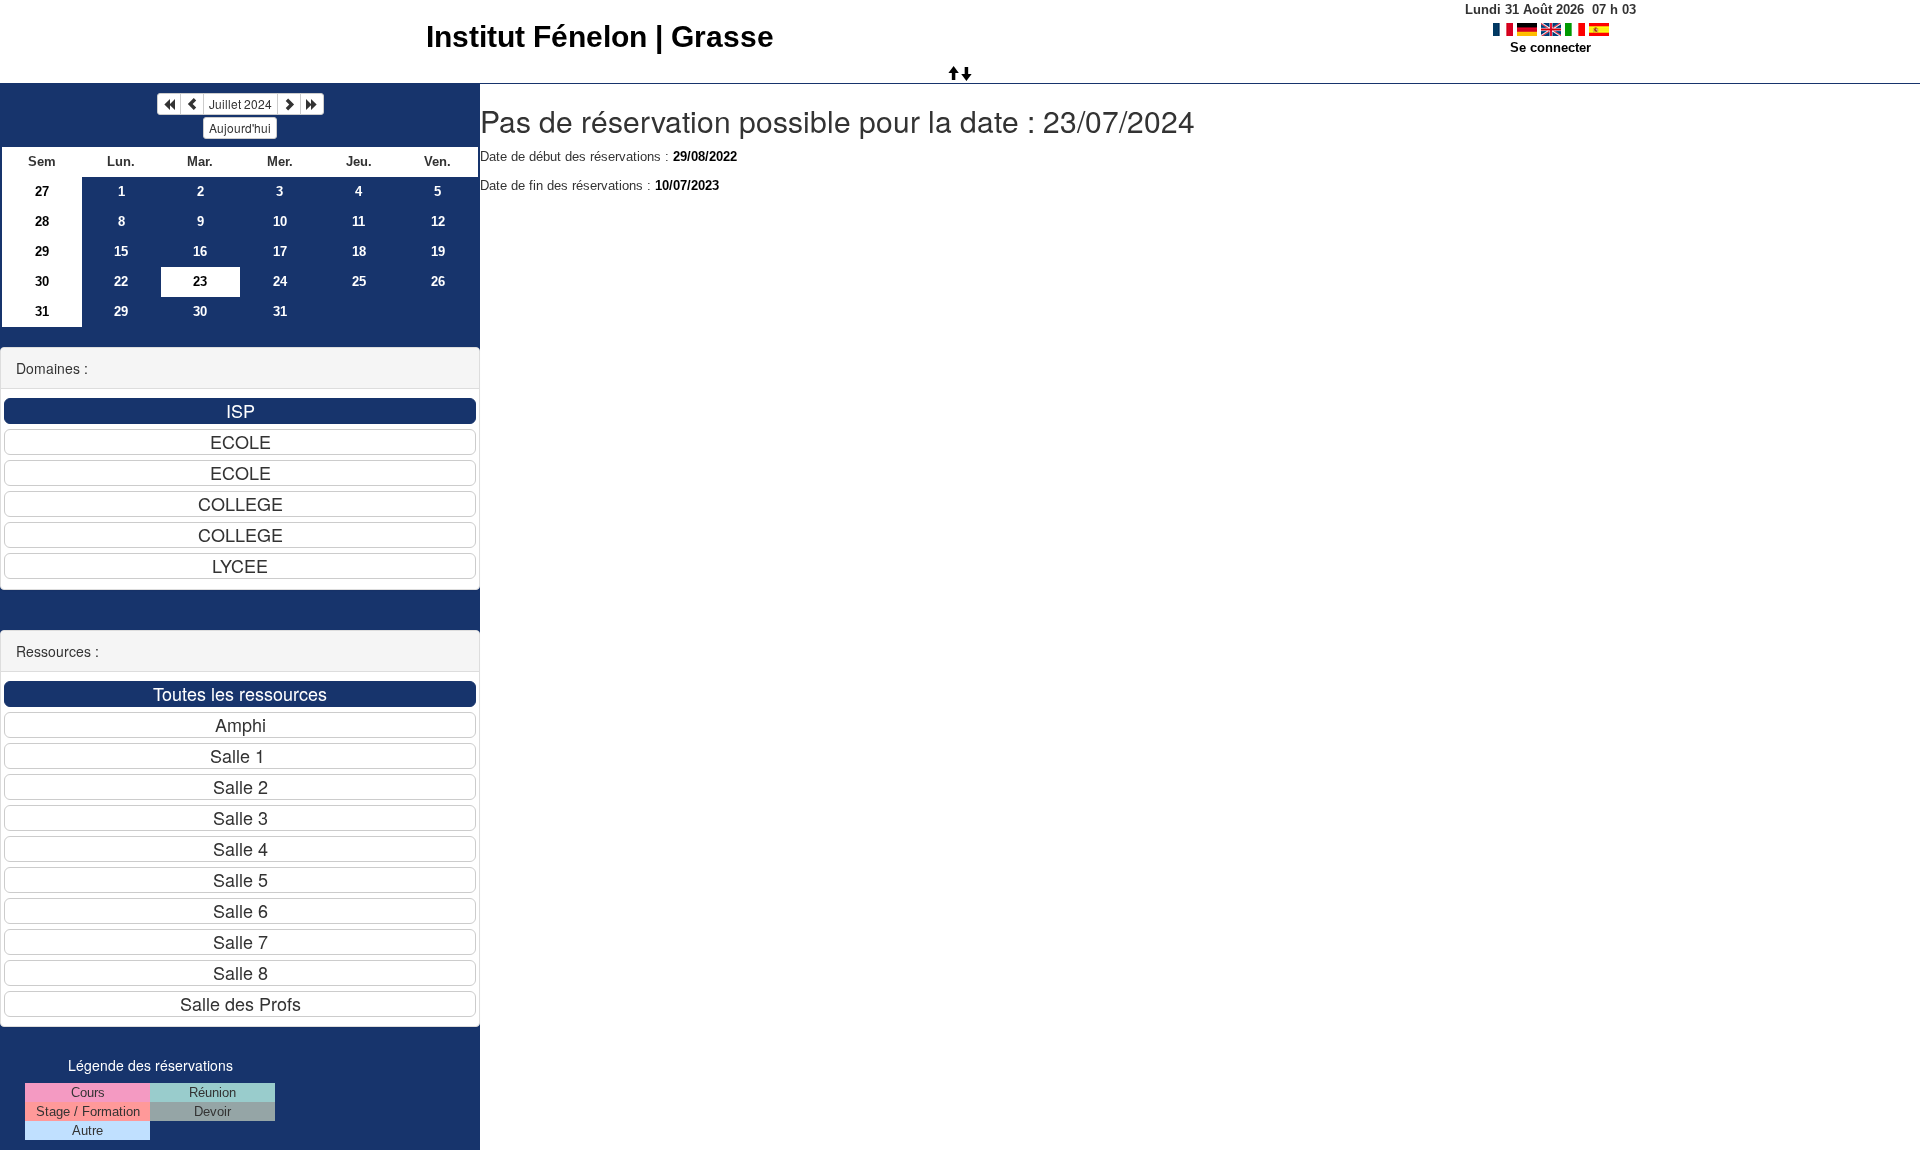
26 (438, 281)
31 (42, 311)
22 (121, 281)
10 (280, 221)
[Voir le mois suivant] (289, 104)
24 (280, 281)
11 (358, 221)
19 (438, 251)
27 (42, 191)
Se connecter (1550, 47)
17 (280, 251)
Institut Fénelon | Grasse (600, 36)
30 (42, 281)
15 (121, 251)
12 (438, 221)
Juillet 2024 (240, 103)
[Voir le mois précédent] (192, 104)
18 (359, 251)
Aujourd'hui (240, 127)
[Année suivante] (312, 104)
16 (200, 251)
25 (359, 281)
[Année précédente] (169, 104)
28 (42, 221)
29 (42, 251)
